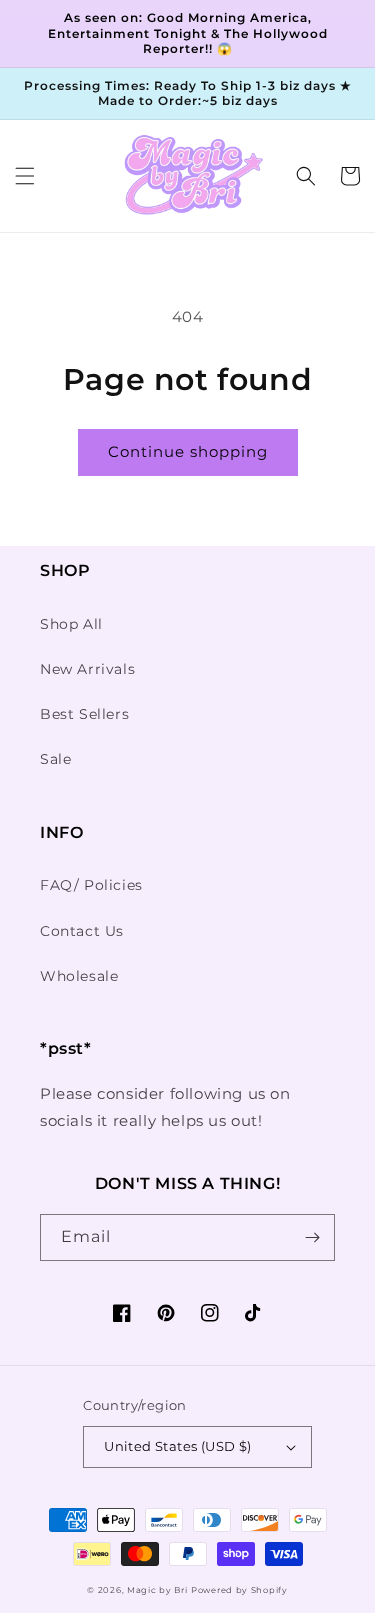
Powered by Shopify (239, 1590)
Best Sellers (84, 714)
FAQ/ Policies (91, 885)
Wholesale (79, 976)
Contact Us (82, 931)
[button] (25, 176)
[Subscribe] (312, 1237)
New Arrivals (87, 669)
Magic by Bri (157, 1590)
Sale (55, 759)
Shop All (71, 624)
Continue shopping (188, 451)
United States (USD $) (177, 1446)
